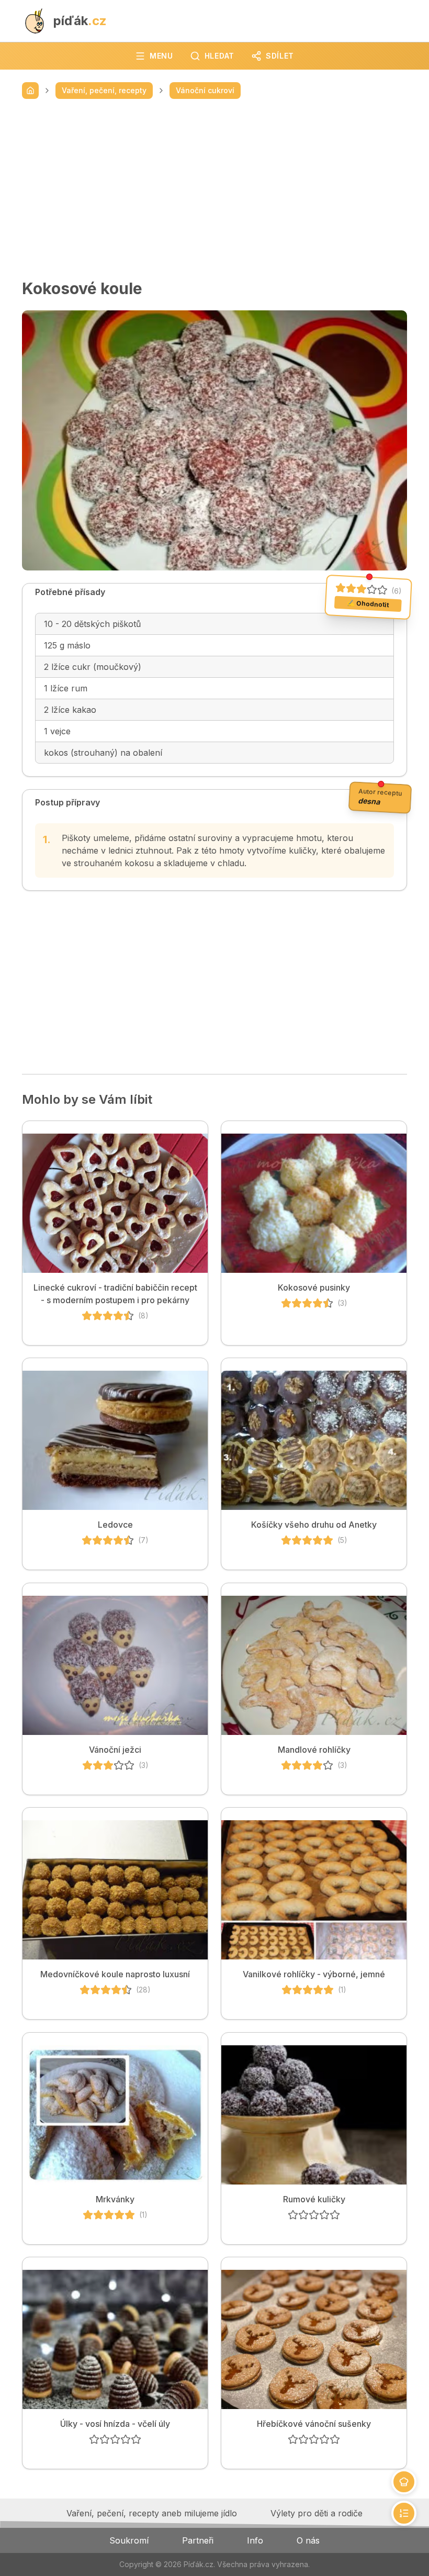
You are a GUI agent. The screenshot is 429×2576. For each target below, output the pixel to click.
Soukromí (129, 2540)
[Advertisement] (214, 189)
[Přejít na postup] (404, 2513)
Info (255, 2540)
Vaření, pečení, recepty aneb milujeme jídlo (152, 2513)
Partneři (198, 2540)
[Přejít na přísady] (404, 2482)
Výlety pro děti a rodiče (317, 2513)
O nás (308, 2540)
